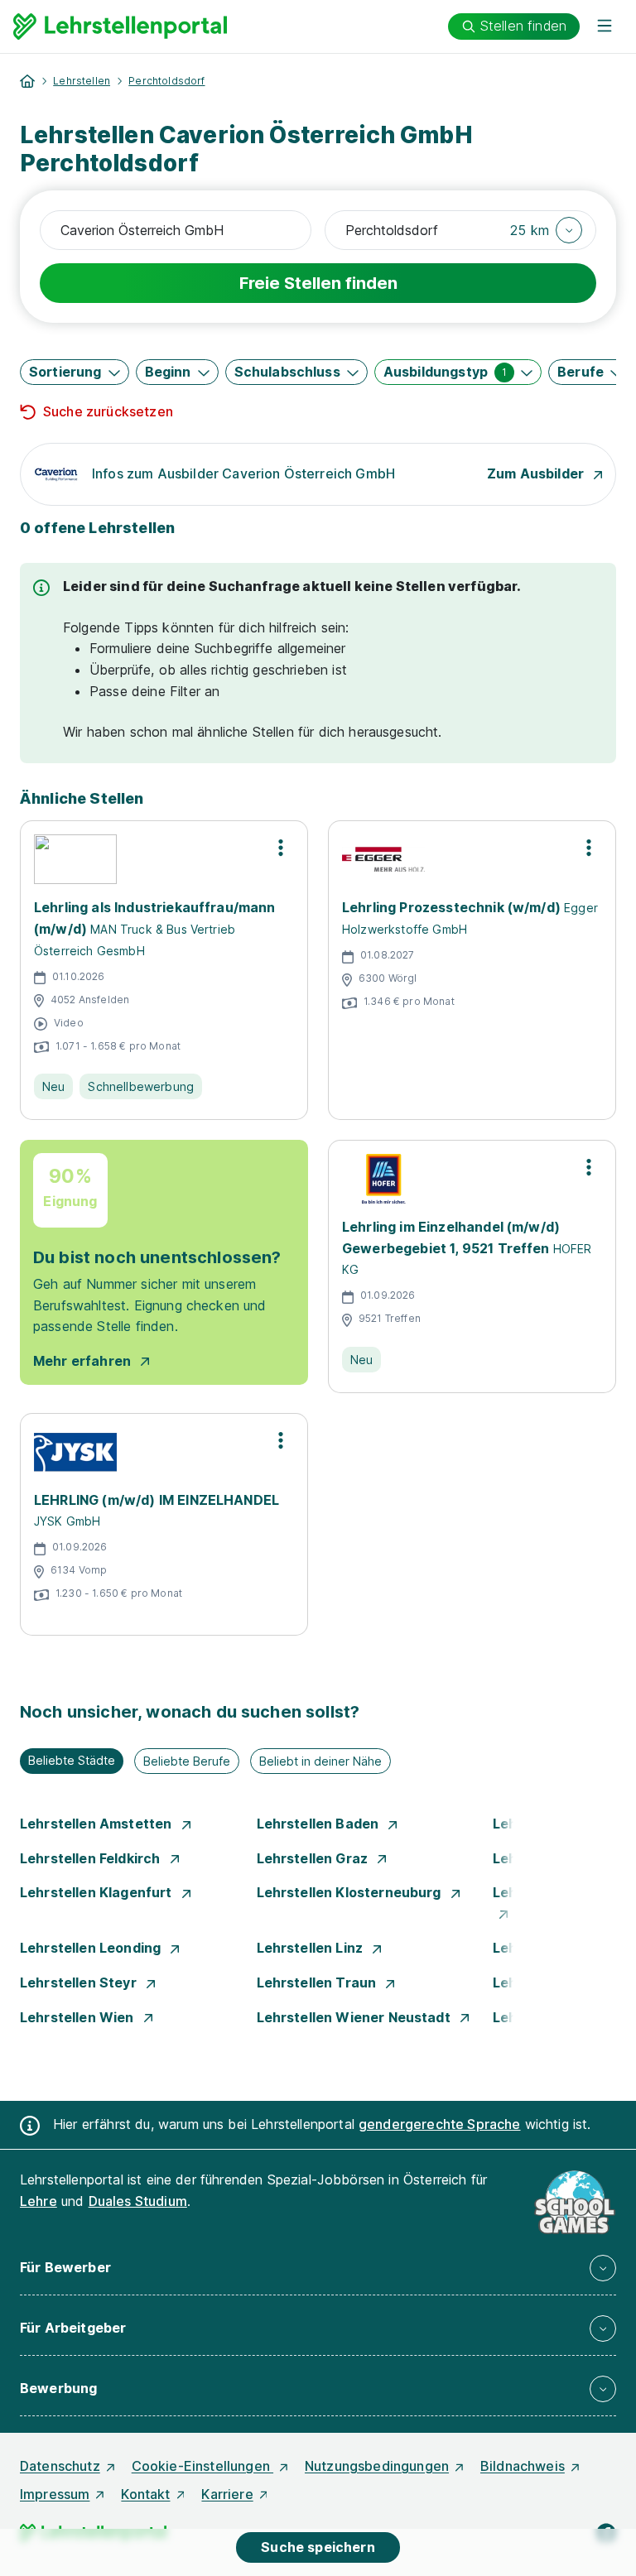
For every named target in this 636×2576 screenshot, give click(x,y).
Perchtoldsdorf (166, 81)
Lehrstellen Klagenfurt (98, 1892)
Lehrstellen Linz (312, 1948)
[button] (546, 230)
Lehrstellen (82, 81)
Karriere (227, 2494)
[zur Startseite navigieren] (27, 81)
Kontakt (145, 2494)
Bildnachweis (523, 2466)
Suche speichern (318, 2547)
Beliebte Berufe (187, 1761)
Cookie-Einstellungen (202, 2466)
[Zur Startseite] (120, 26)
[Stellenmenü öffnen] (281, 848)
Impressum (55, 2494)
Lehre (39, 2201)
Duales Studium (138, 2201)
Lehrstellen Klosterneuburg (351, 1892)
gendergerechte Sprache (440, 2124)
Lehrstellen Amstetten (98, 1824)
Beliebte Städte (72, 1760)
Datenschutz (60, 2466)
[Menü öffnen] (605, 26)
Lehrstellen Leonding (92, 1948)
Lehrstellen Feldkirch (92, 1858)
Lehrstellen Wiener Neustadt (355, 2017)
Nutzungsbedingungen (377, 2466)
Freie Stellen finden (318, 283)
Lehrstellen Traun (318, 1982)
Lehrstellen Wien (79, 2017)
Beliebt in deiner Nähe (320, 1761)
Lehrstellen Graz (314, 1858)
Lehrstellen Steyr (80, 1982)
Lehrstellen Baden (320, 1824)
